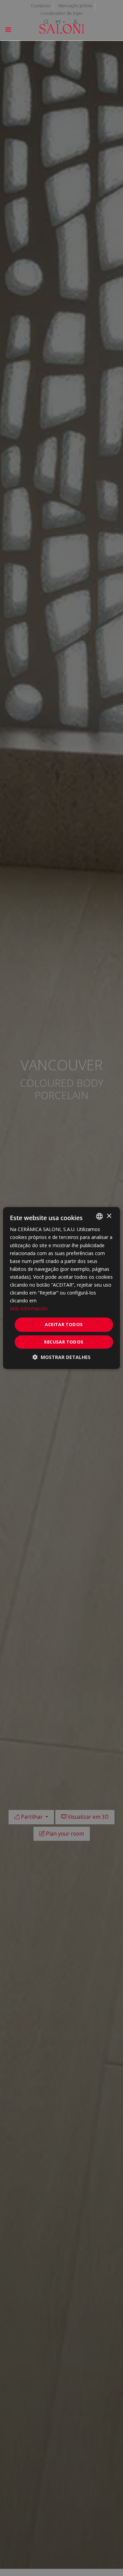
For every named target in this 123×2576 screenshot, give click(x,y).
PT (59, 22)
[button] (61, 1357)
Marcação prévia (75, 5)
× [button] (109, 1216)
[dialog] (61, 1288)
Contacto (40, 5)
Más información (29, 1308)
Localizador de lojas (61, 13)
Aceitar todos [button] (64, 1324)
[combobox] (99, 1216)
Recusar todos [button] (64, 1342)
